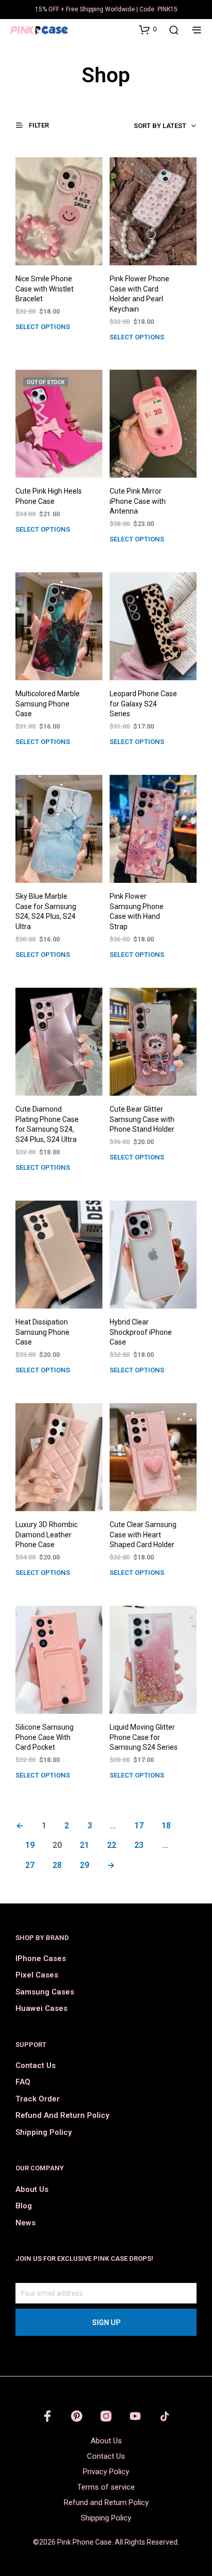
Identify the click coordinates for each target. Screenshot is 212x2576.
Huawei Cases (41, 2008)
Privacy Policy (106, 2472)
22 (112, 1845)
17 (139, 1826)
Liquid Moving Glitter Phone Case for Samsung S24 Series (144, 1737)
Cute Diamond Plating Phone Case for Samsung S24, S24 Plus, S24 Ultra (47, 1124)
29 (84, 1865)
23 (139, 1845)
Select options (43, 327)
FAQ (23, 2082)
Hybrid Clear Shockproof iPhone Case (141, 1332)
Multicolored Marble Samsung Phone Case (48, 704)
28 (57, 1865)
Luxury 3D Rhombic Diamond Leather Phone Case (47, 1535)
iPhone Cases (41, 1958)
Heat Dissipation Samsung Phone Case (42, 1332)
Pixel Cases (37, 1975)
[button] (148, 29)
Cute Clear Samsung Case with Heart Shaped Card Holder (143, 1535)
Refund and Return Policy (62, 2115)
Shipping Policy (43, 2132)
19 (30, 1845)
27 (30, 1865)
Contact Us (36, 2065)
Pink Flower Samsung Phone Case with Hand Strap (137, 911)
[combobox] (143, 126)
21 (84, 1845)
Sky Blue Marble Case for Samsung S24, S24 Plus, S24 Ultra (46, 911)
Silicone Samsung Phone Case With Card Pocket (45, 1737)
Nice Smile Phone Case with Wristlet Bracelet (45, 289)
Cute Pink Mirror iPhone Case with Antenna (138, 501)
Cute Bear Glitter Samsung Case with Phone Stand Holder (142, 1119)
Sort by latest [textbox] (160, 126)
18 (166, 1826)
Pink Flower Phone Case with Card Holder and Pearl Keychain (139, 294)
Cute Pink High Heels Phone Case (49, 496)
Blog (24, 2206)
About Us (32, 2189)
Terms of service (106, 2487)
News (25, 2223)
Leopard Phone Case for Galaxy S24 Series (143, 704)
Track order (38, 2099)
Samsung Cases (45, 1992)
